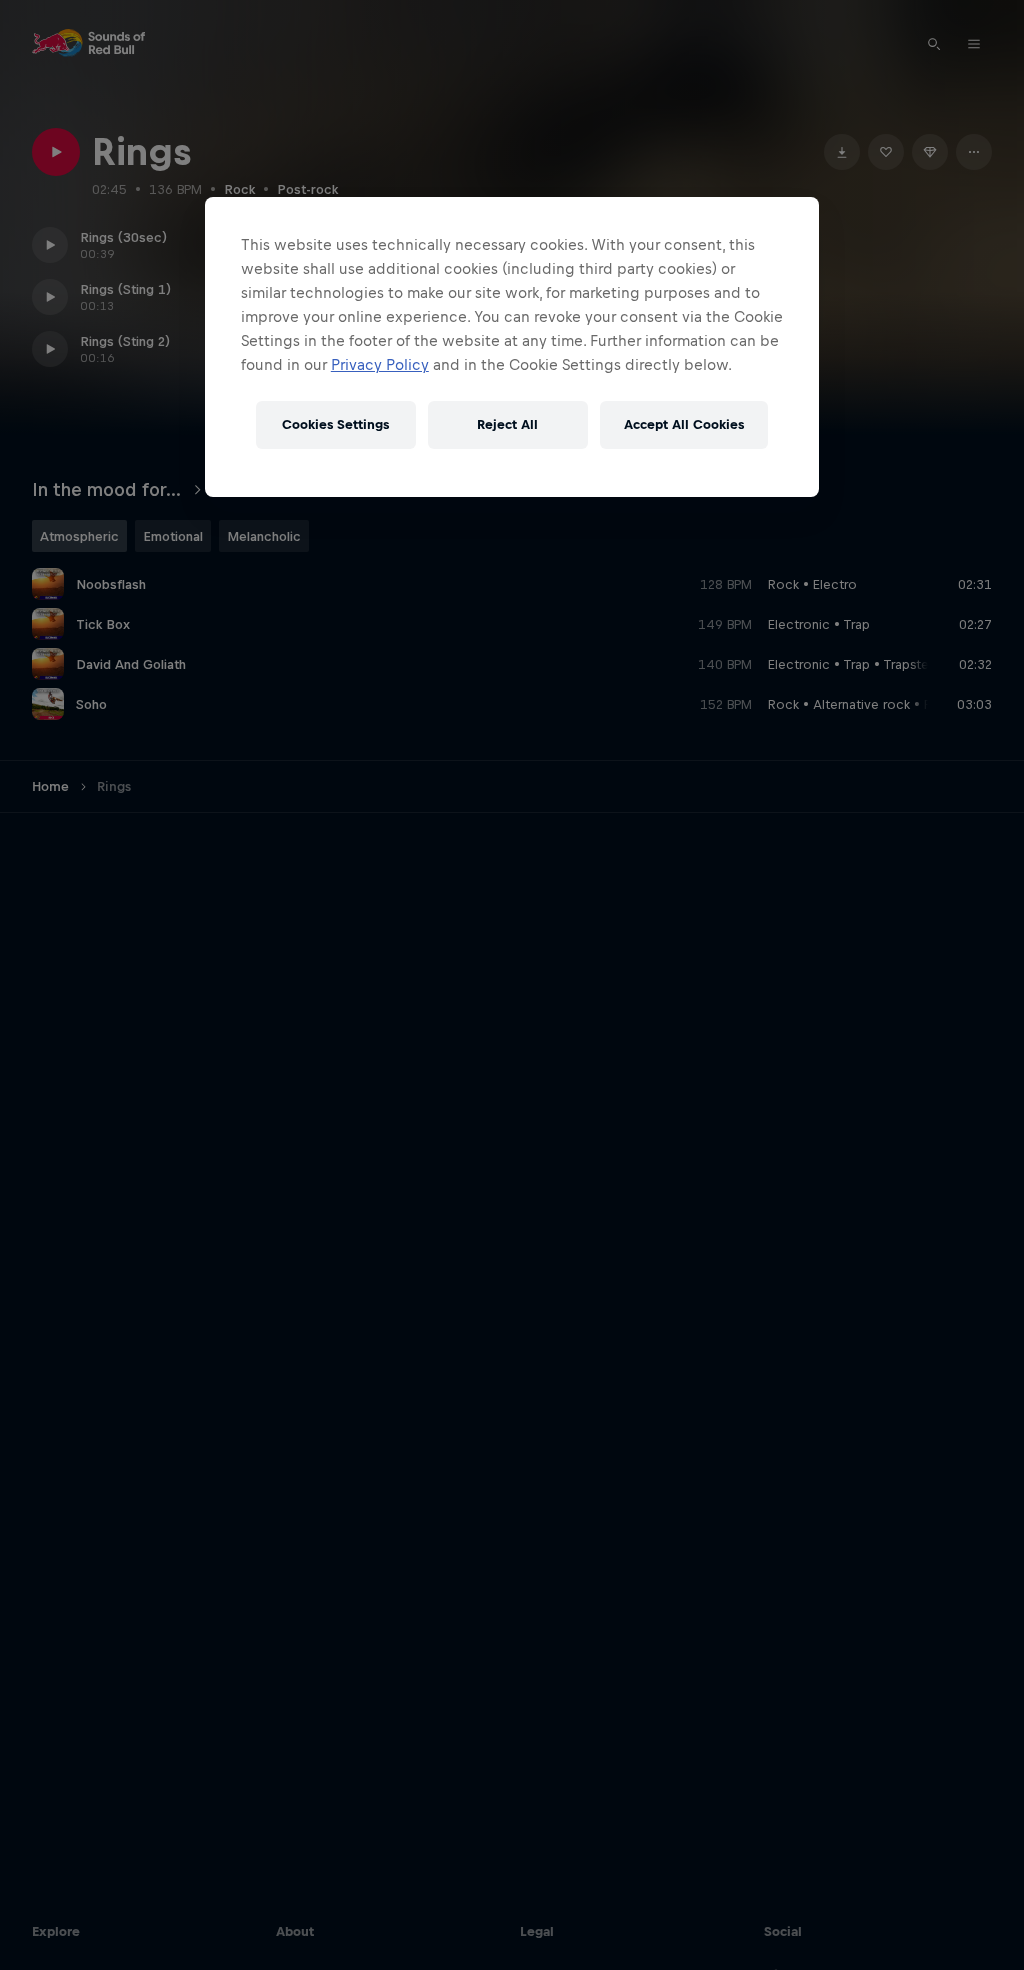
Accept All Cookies (684, 424)
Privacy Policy (380, 364)
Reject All (507, 424)
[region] (512, 347)
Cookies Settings (335, 424)
